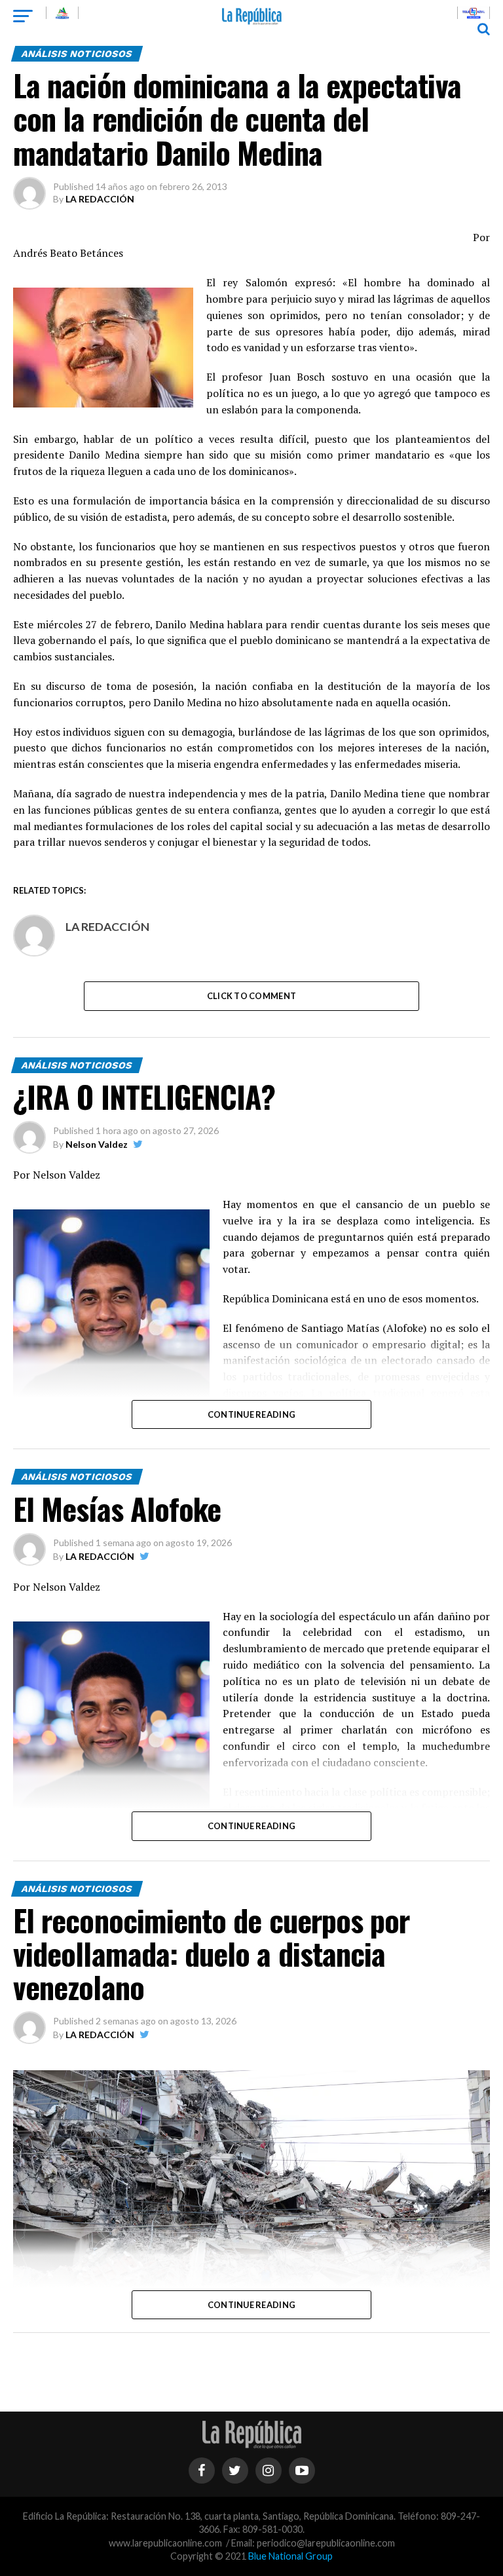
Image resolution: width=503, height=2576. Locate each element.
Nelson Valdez (97, 1144)
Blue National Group (290, 2556)
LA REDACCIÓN (100, 199)
